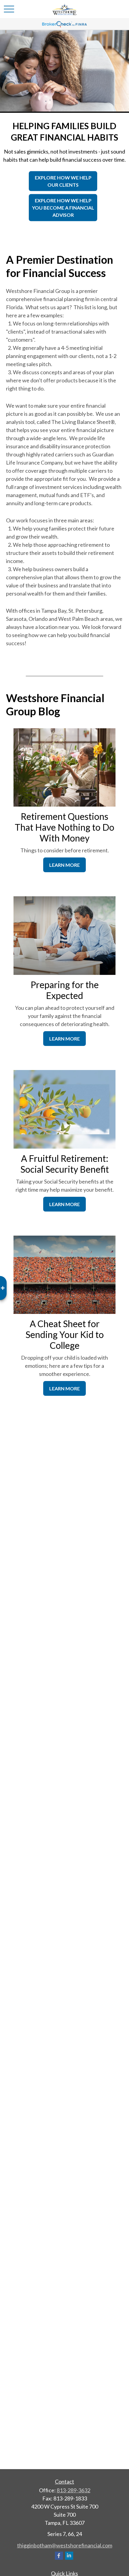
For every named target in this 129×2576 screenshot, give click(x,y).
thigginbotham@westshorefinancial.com (65, 2545)
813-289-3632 (73, 2490)
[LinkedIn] (69, 2556)
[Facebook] (59, 2556)
